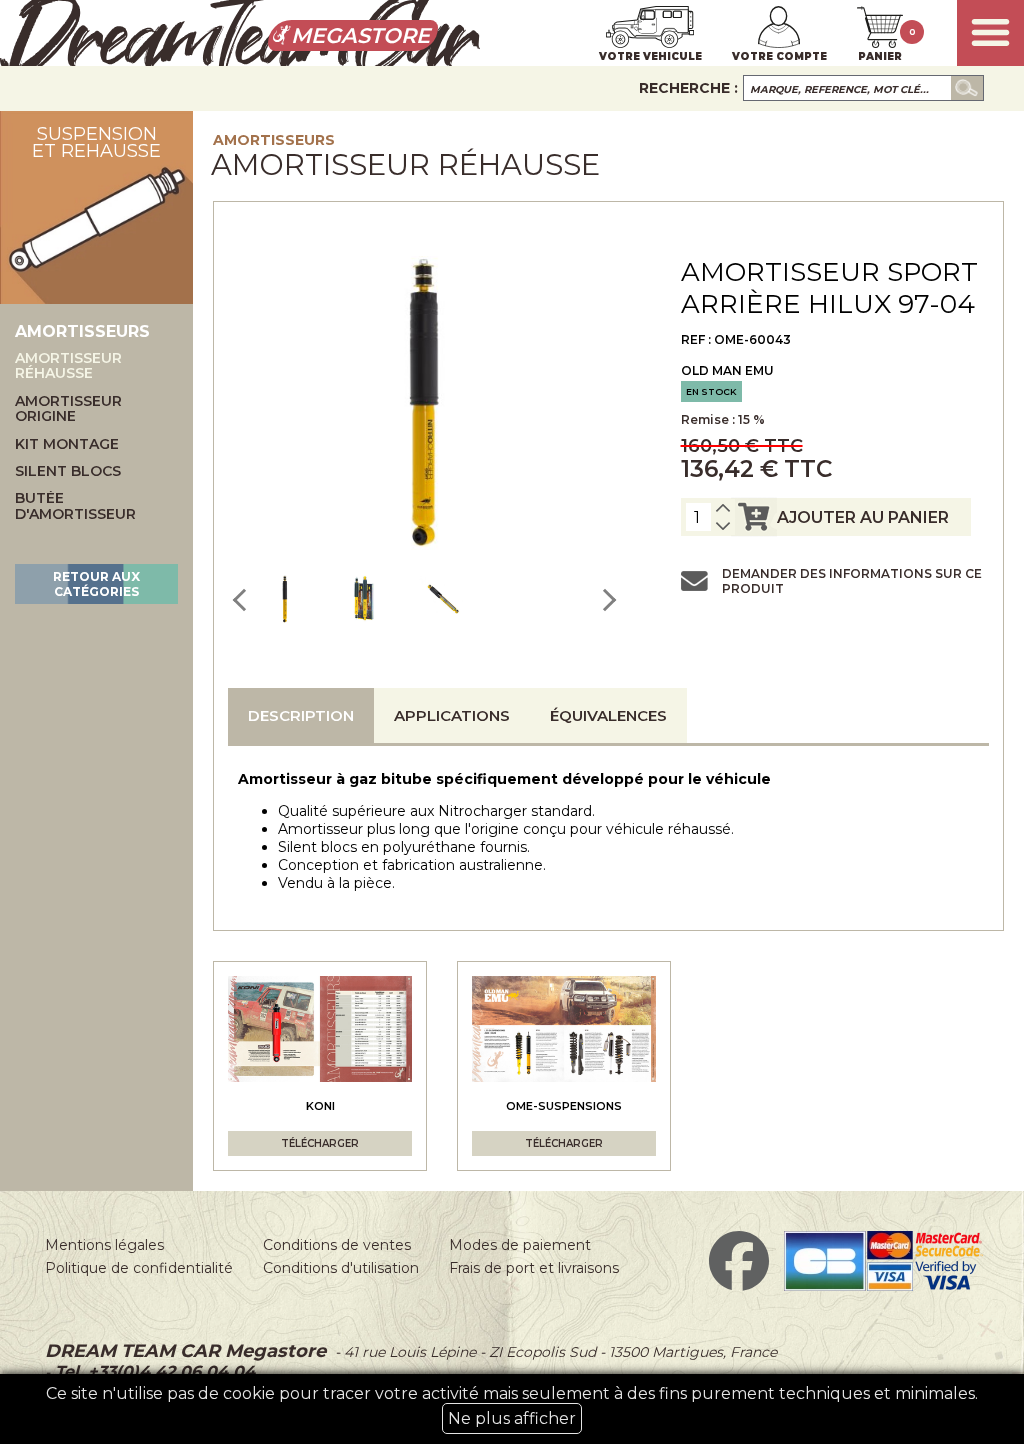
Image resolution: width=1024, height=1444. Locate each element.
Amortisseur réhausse (68, 366)
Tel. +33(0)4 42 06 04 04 (152, 1371)
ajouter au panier (863, 517)
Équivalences (608, 715)
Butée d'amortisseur (75, 506)
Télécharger (320, 1143)
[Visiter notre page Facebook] (739, 1286)
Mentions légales (104, 1245)
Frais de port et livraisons (534, 1268)
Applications (452, 715)
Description (301, 715)
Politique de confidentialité (139, 1268)
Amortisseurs (274, 140)
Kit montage (67, 444)
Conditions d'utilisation (341, 1268)
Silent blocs (68, 471)
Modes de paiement (520, 1245)
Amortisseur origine (68, 409)
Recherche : (688, 88)
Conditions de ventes (337, 1245)
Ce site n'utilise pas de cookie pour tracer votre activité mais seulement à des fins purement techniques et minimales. (512, 1406)
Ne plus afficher (512, 1418)
